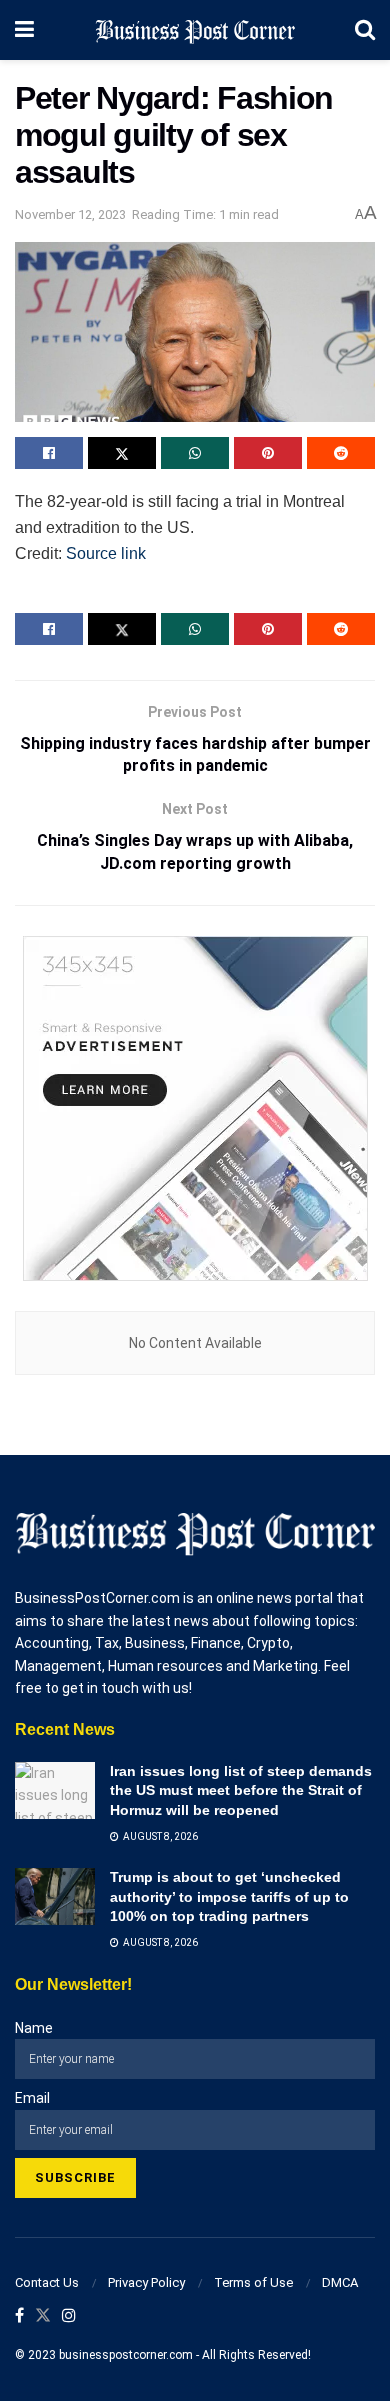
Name (34, 2028)
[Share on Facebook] (49, 453)
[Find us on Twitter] (43, 2316)
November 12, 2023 (70, 214)
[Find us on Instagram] (69, 2316)
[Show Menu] (24, 30)
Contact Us (47, 2282)
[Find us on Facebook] (19, 2316)
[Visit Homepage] (195, 30)
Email (32, 2098)
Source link (106, 553)
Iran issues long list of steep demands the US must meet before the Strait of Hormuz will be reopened (241, 1790)
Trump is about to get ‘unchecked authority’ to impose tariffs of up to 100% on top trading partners (229, 1896)
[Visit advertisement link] (195, 1108)
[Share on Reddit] (341, 453)
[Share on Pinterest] (268, 453)
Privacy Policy (146, 2282)
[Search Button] (365, 30)
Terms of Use (253, 2282)
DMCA (340, 2282)
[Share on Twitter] (122, 453)
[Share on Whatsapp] (195, 453)
